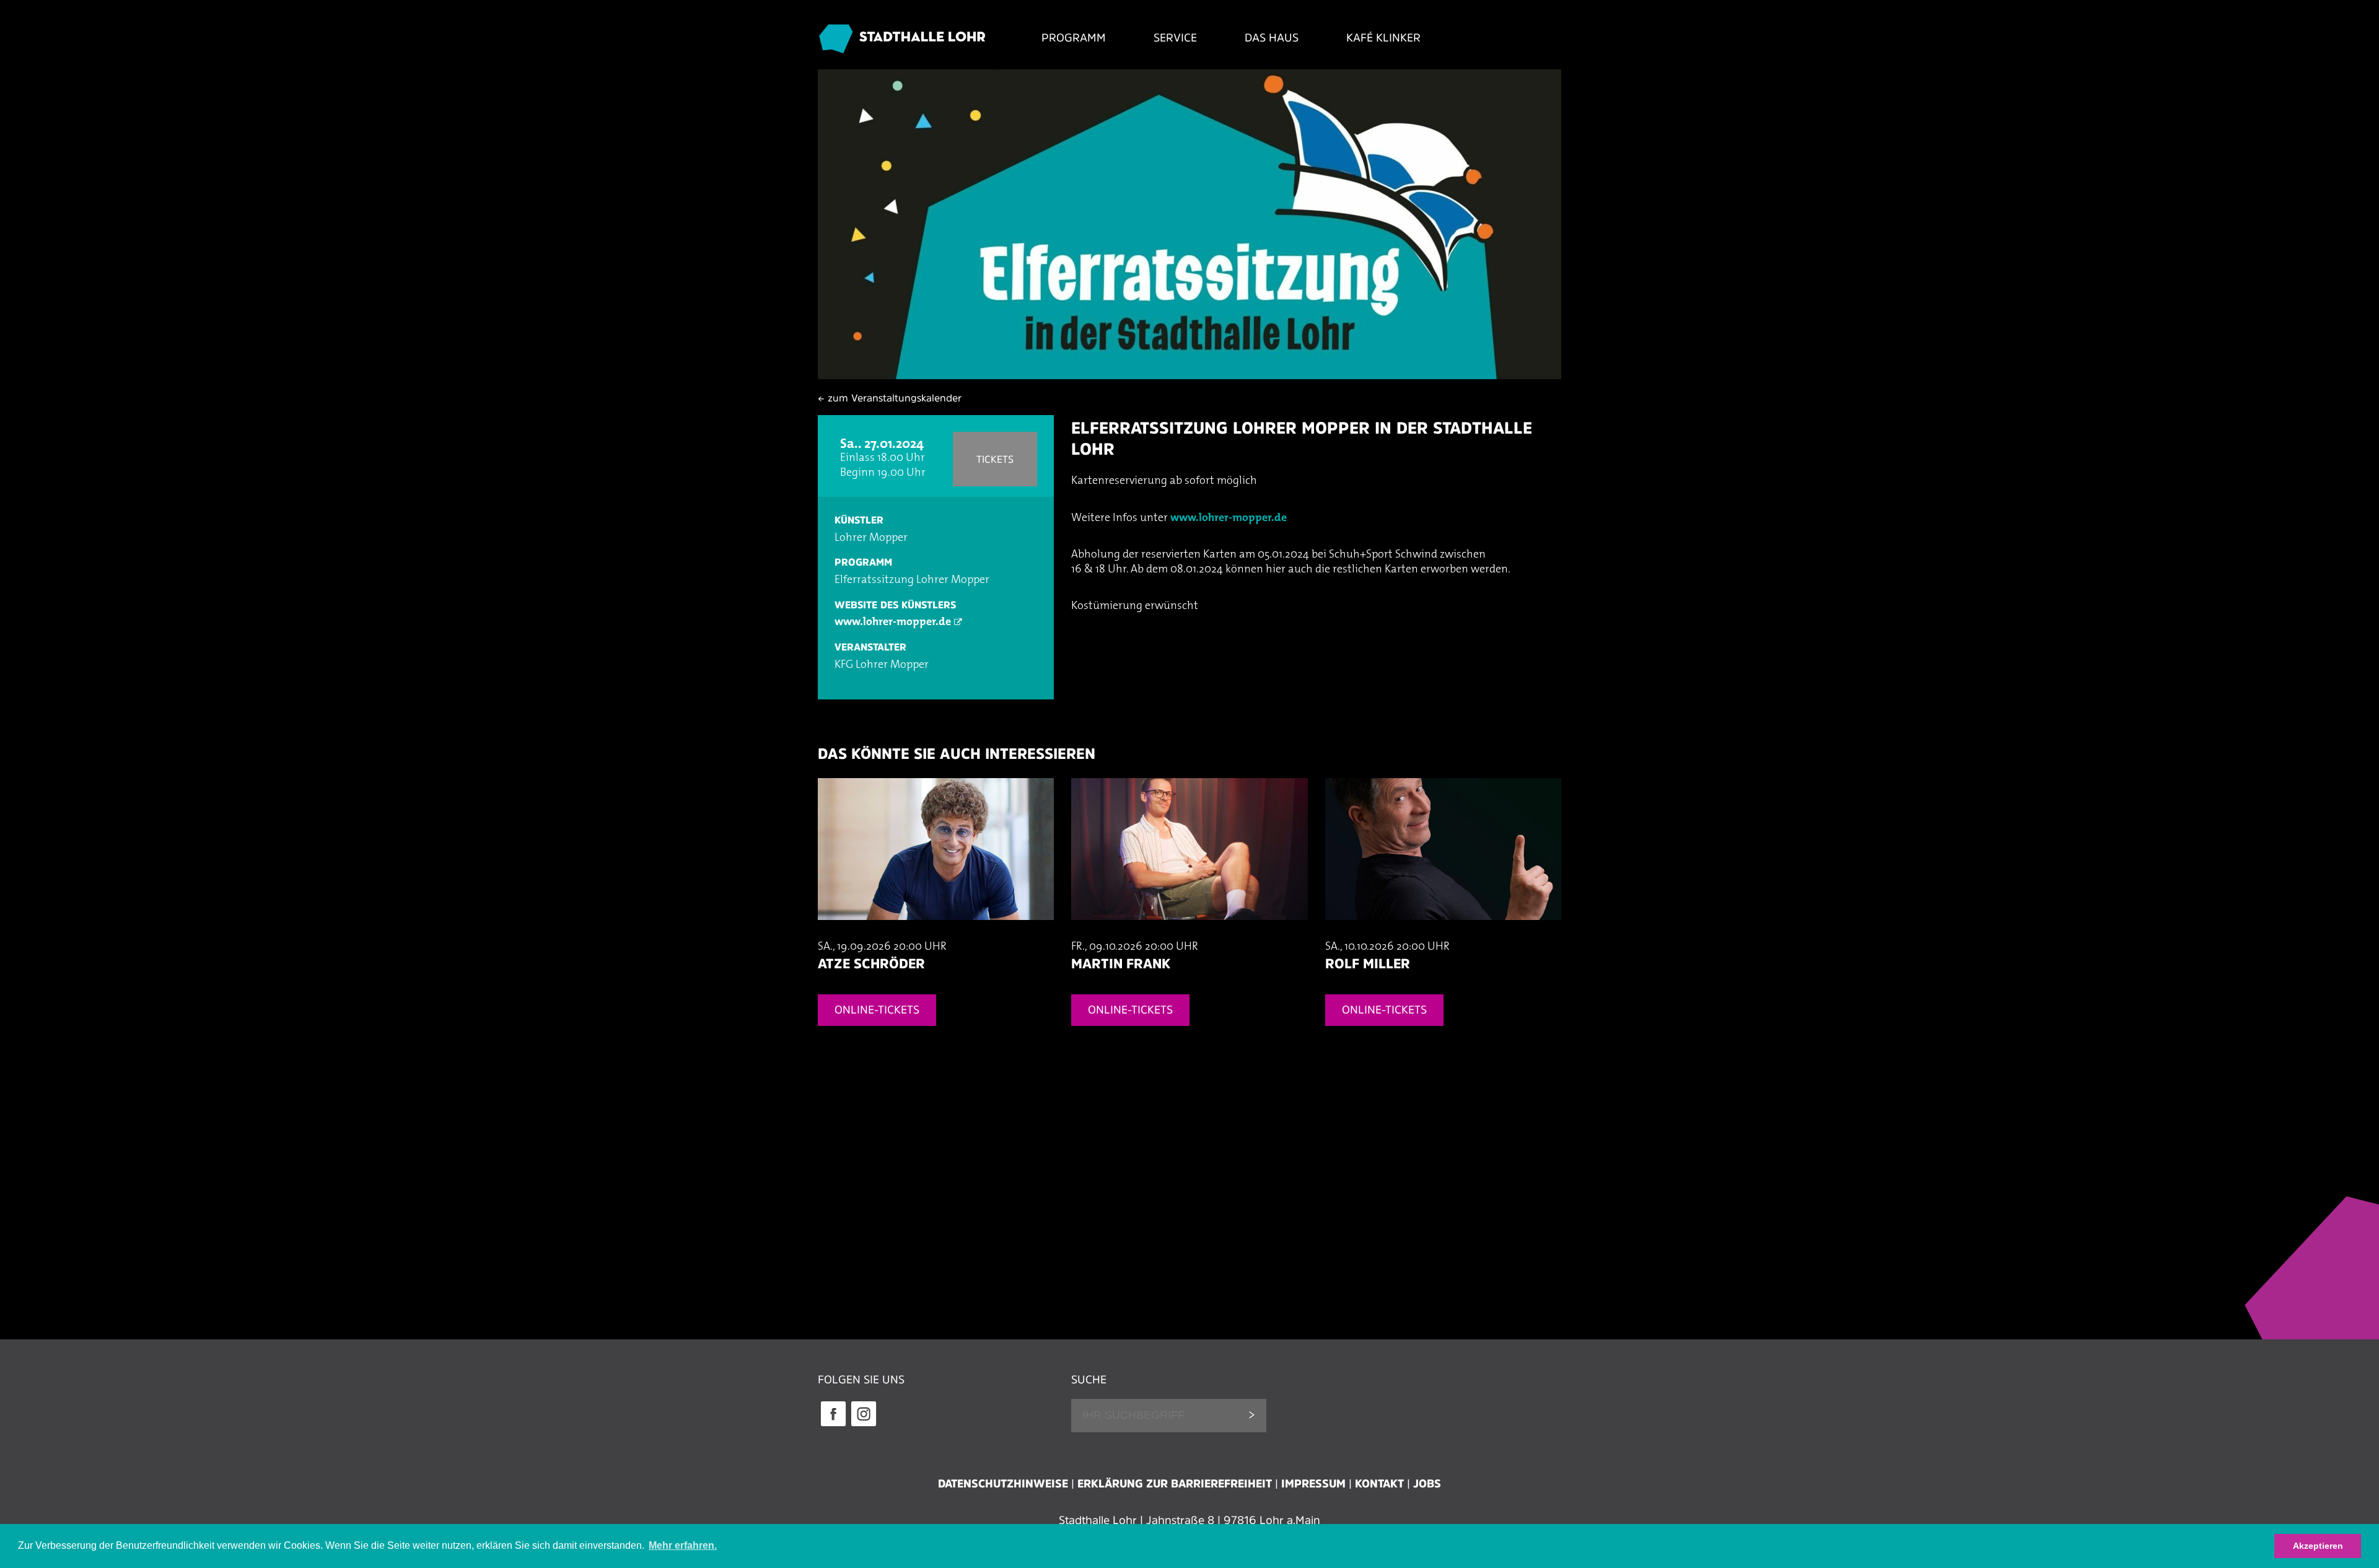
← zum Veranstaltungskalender (890, 398)
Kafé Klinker (1383, 38)
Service (1175, 38)
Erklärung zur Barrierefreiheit (1175, 1484)
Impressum (1313, 1484)
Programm (1074, 38)
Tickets (995, 459)
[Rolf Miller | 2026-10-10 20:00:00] (1443, 932)
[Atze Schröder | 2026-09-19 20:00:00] (936, 932)
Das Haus (1272, 38)
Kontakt (1379, 1484)
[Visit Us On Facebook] (833, 1425)
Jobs (1427, 1484)
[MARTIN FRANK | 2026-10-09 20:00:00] (1189, 932)
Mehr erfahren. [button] (683, 1545)
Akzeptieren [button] (2318, 1546)
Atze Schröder (871, 963)
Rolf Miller (1368, 963)
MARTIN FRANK (1121, 963)
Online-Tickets (877, 1010)
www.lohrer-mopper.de (893, 623)
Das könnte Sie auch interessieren (957, 754)
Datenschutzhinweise (1003, 1484)
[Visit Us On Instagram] (863, 1425)
